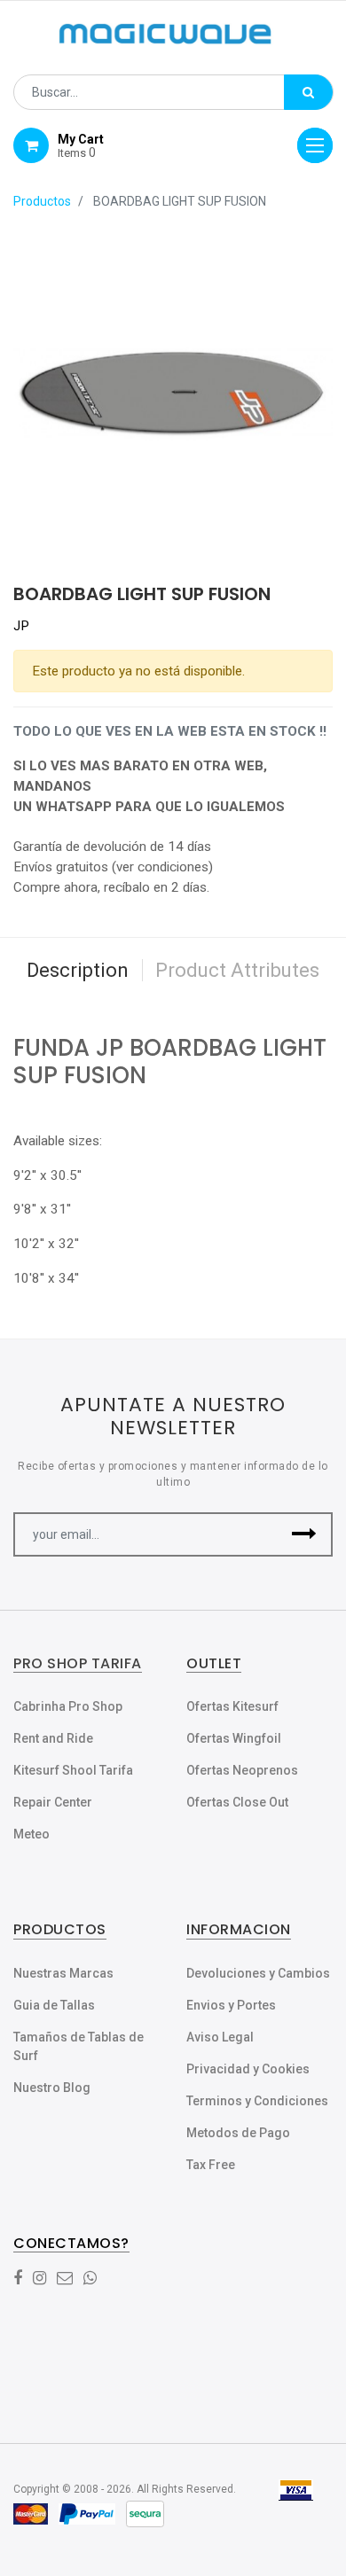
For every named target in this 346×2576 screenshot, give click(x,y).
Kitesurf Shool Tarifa (73, 1770)
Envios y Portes (231, 2005)
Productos (42, 201)
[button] (304, 1534)
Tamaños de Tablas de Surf (79, 2046)
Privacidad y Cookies (248, 2069)
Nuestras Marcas (63, 1973)
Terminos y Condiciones (257, 2101)
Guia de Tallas (54, 2005)
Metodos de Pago (238, 2133)
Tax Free (211, 2165)
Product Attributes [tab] (237, 970)
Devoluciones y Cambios (258, 1973)
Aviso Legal (220, 2037)
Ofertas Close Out (237, 1802)
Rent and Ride (53, 1738)
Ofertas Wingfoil (234, 1738)
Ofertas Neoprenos (242, 1770)
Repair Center (53, 1802)
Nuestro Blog (52, 2088)
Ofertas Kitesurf (232, 1706)
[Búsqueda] (308, 92)
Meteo (31, 1834)
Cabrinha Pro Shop (68, 1706)
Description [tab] (78, 970)
